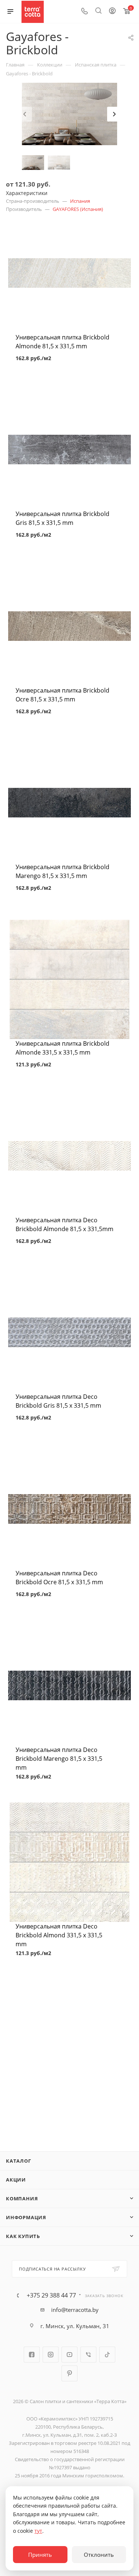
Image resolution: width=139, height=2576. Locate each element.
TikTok (107, 2355)
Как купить (23, 2236)
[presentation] (24, 114)
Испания (80, 201)
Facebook (32, 2355)
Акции (16, 2180)
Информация (26, 2217)
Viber (88, 2355)
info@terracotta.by (75, 2310)
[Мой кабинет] (112, 11)
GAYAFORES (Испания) (78, 209)
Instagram (51, 2355)
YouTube (69, 2355)
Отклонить (99, 2555)
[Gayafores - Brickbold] (69, 113)
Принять (40, 2555)
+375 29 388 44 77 (51, 2295)
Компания (22, 2199)
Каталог (19, 2161)
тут (38, 2531)
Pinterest (69, 2373)
